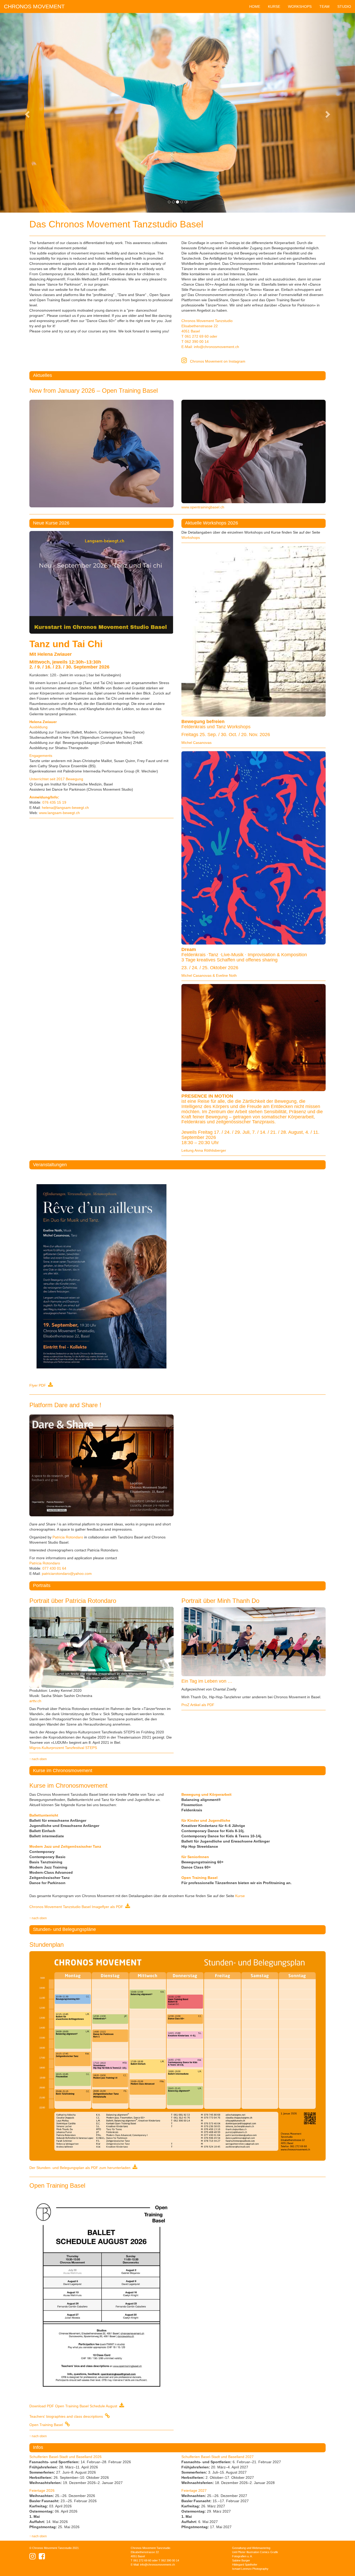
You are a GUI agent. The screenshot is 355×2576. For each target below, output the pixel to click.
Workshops (191, 538)
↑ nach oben (38, 1759)
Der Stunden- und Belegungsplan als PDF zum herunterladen (81, 2168)
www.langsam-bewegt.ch (59, 813)
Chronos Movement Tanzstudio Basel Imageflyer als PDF (77, 1907)
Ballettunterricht (44, 1815)
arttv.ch (35, 1701)
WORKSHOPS (300, 6)
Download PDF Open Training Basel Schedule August (74, 2406)
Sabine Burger (241, 2560)
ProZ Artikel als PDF (198, 1705)
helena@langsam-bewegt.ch (65, 808)
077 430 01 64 (54, 1568)
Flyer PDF (39, 1385)
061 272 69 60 (197, 336)
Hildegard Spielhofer (245, 2565)
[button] (27, 113)
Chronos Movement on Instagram (216, 361)
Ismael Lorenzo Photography (250, 2569)
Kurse (240, 1896)
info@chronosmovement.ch (216, 347)
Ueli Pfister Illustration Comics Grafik (255, 2552)
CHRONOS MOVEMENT (34, 6)
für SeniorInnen (195, 1857)
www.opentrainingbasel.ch (203, 507)
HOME (255, 6)
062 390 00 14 (197, 342)
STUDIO (344, 6)
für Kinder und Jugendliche (206, 1820)
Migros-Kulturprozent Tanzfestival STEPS (63, 1748)
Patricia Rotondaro (68, 1537)
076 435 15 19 (54, 802)
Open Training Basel (199, 1878)
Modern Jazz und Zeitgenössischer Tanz (65, 1846)
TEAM (324, 6)
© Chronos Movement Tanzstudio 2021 (54, 2548)
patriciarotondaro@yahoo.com (67, 1574)
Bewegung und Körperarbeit (206, 1794)
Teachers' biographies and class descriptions (67, 2416)
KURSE (274, 6)
